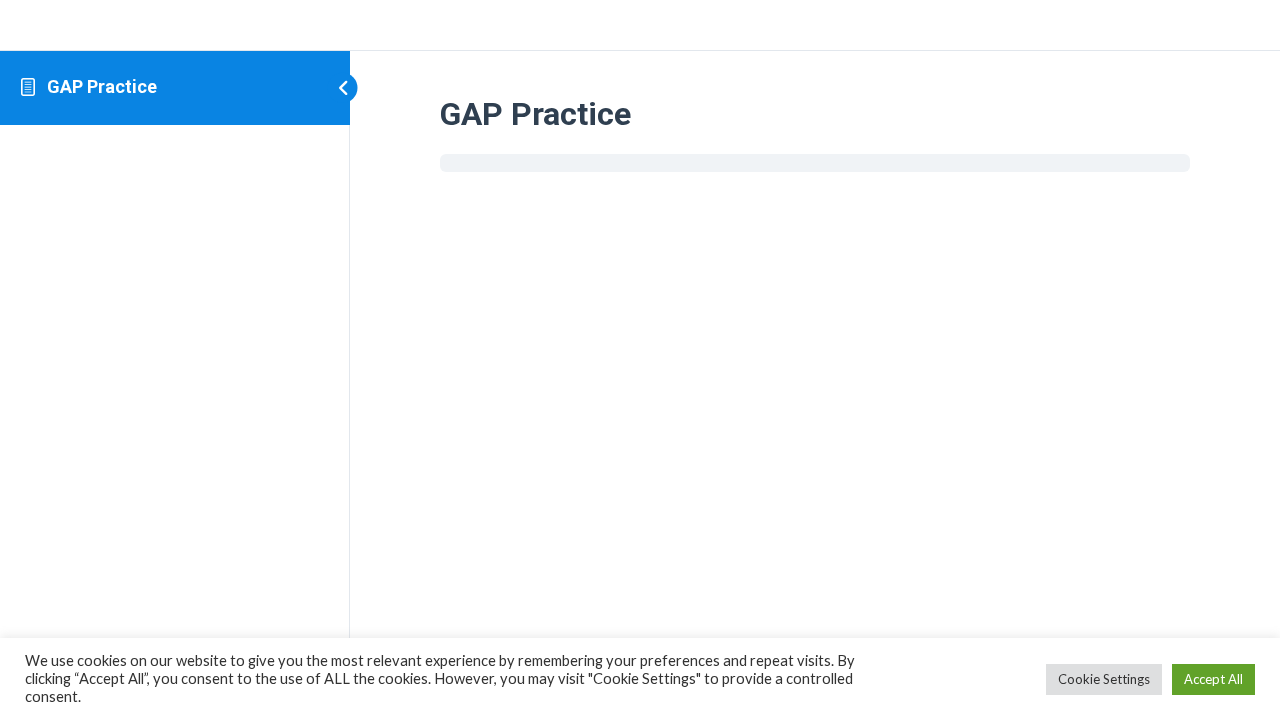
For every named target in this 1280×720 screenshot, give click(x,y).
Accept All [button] (1213, 679)
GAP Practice (102, 86)
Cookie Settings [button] (1104, 679)
